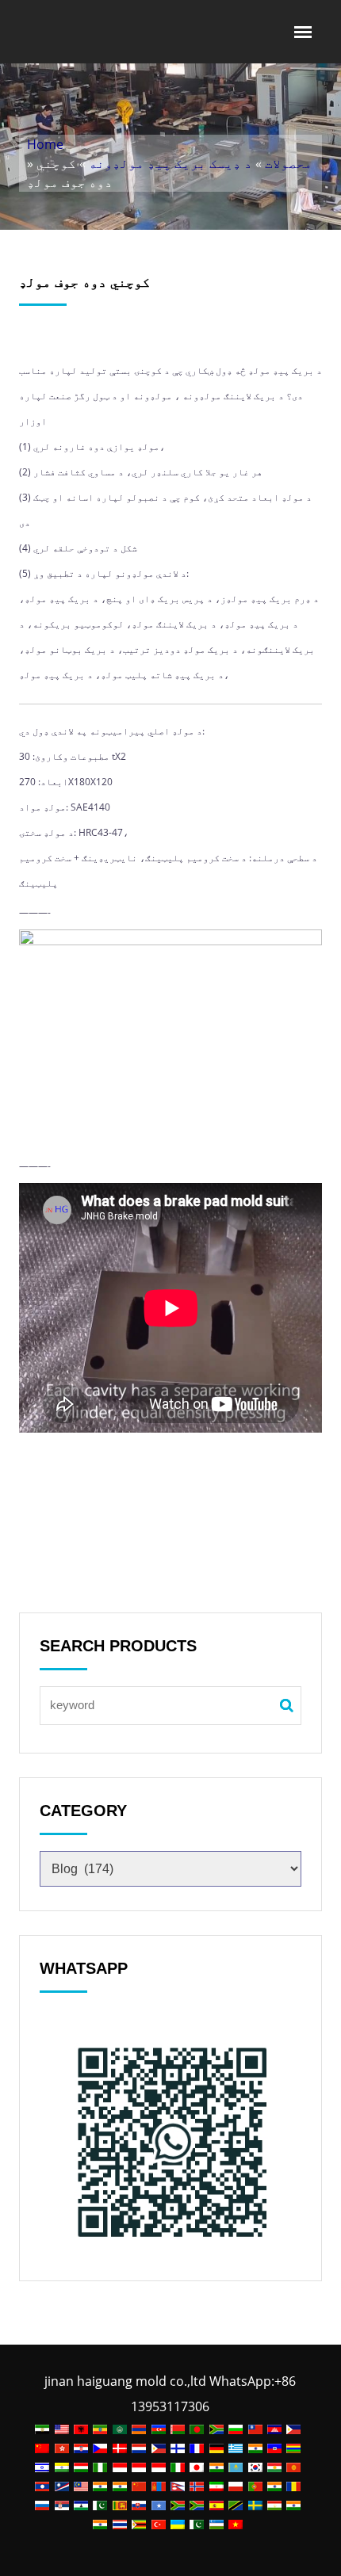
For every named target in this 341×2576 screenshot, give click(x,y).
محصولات (289, 163)
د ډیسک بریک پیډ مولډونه (170, 163)
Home (45, 144)
